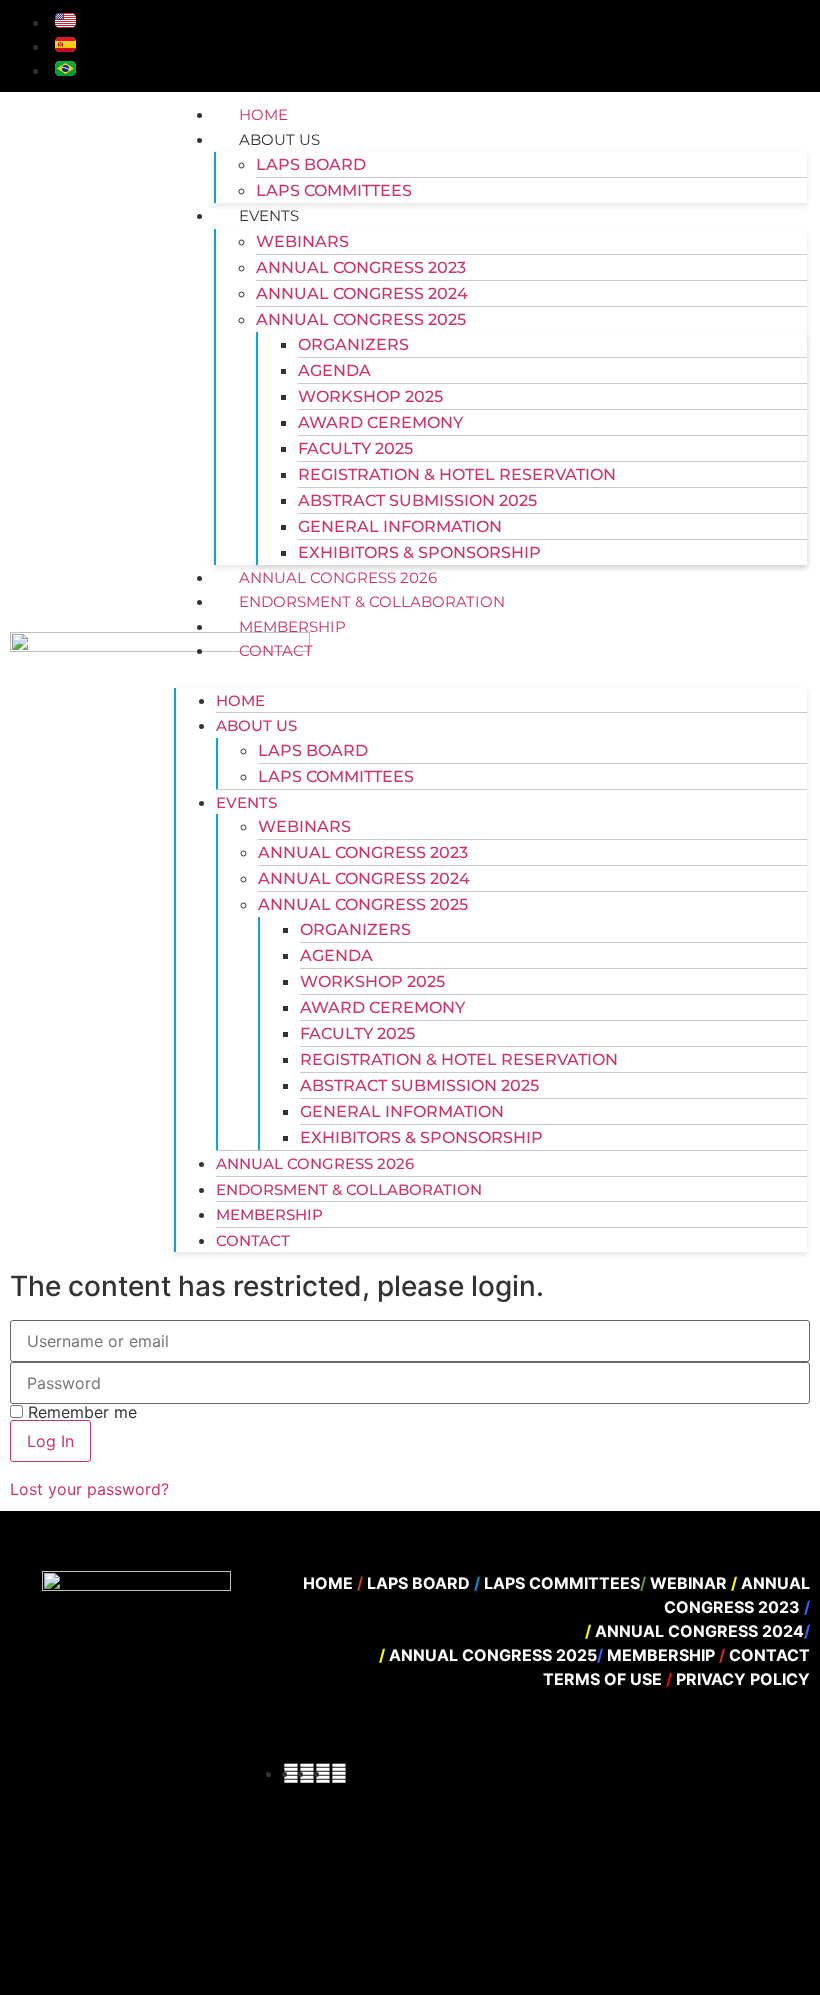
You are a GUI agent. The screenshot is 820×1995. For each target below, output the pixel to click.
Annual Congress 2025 (361, 319)
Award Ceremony (380, 422)
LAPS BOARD (311, 164)
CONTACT (276, 650)
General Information (400, 526)
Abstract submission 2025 (417, 500)
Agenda (334, 370)
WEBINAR (690, 1583)
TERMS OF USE (604, 1679)
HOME (263, 114)
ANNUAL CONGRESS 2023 (361, 267)
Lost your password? (89, 1489)
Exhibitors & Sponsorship (419, 552)
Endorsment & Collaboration (372, 601)
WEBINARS (302, 241)
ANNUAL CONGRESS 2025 (493, 1655)
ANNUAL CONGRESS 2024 (362, 293)
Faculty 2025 (355, 448)
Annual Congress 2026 (338, 577)
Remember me (80, 1412)
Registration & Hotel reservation (457, 474)
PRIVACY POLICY (741, 1679)
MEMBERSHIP (292, 626)
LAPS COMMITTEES (334, 190)
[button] (490, 675)
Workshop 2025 (370, 396)
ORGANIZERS (353, 344)
